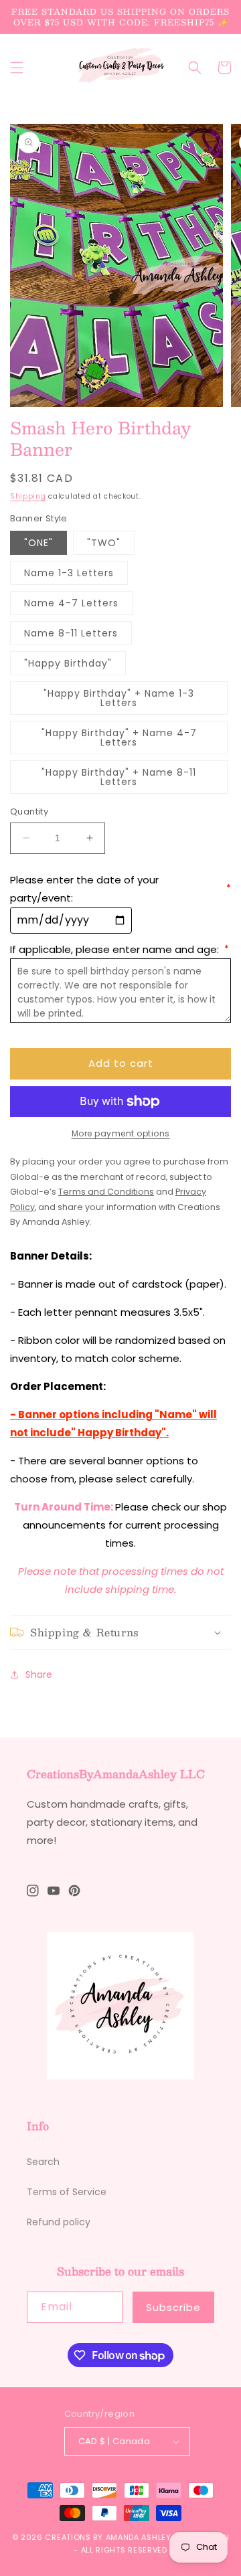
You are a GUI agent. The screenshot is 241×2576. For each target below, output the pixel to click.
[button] (17, 68)
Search (43, 2162)
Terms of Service (67, 2192)
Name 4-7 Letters (71, 603)
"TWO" (104, 543)
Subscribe (173, 2307)
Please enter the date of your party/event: (120, 889)
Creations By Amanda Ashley (108, 2537)
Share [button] (39, 1675)
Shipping (28, 496)
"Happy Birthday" (68, 663)
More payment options (121, 1133)
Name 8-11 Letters (71, 633)
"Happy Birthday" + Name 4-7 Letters (119, 738)
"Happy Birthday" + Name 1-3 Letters (119, 698)
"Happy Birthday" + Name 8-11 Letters (119, 777)
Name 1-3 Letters (69, 573)
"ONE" (38, 543)
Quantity (29, 811)
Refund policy (59, 2222)
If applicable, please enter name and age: (119, 949)
